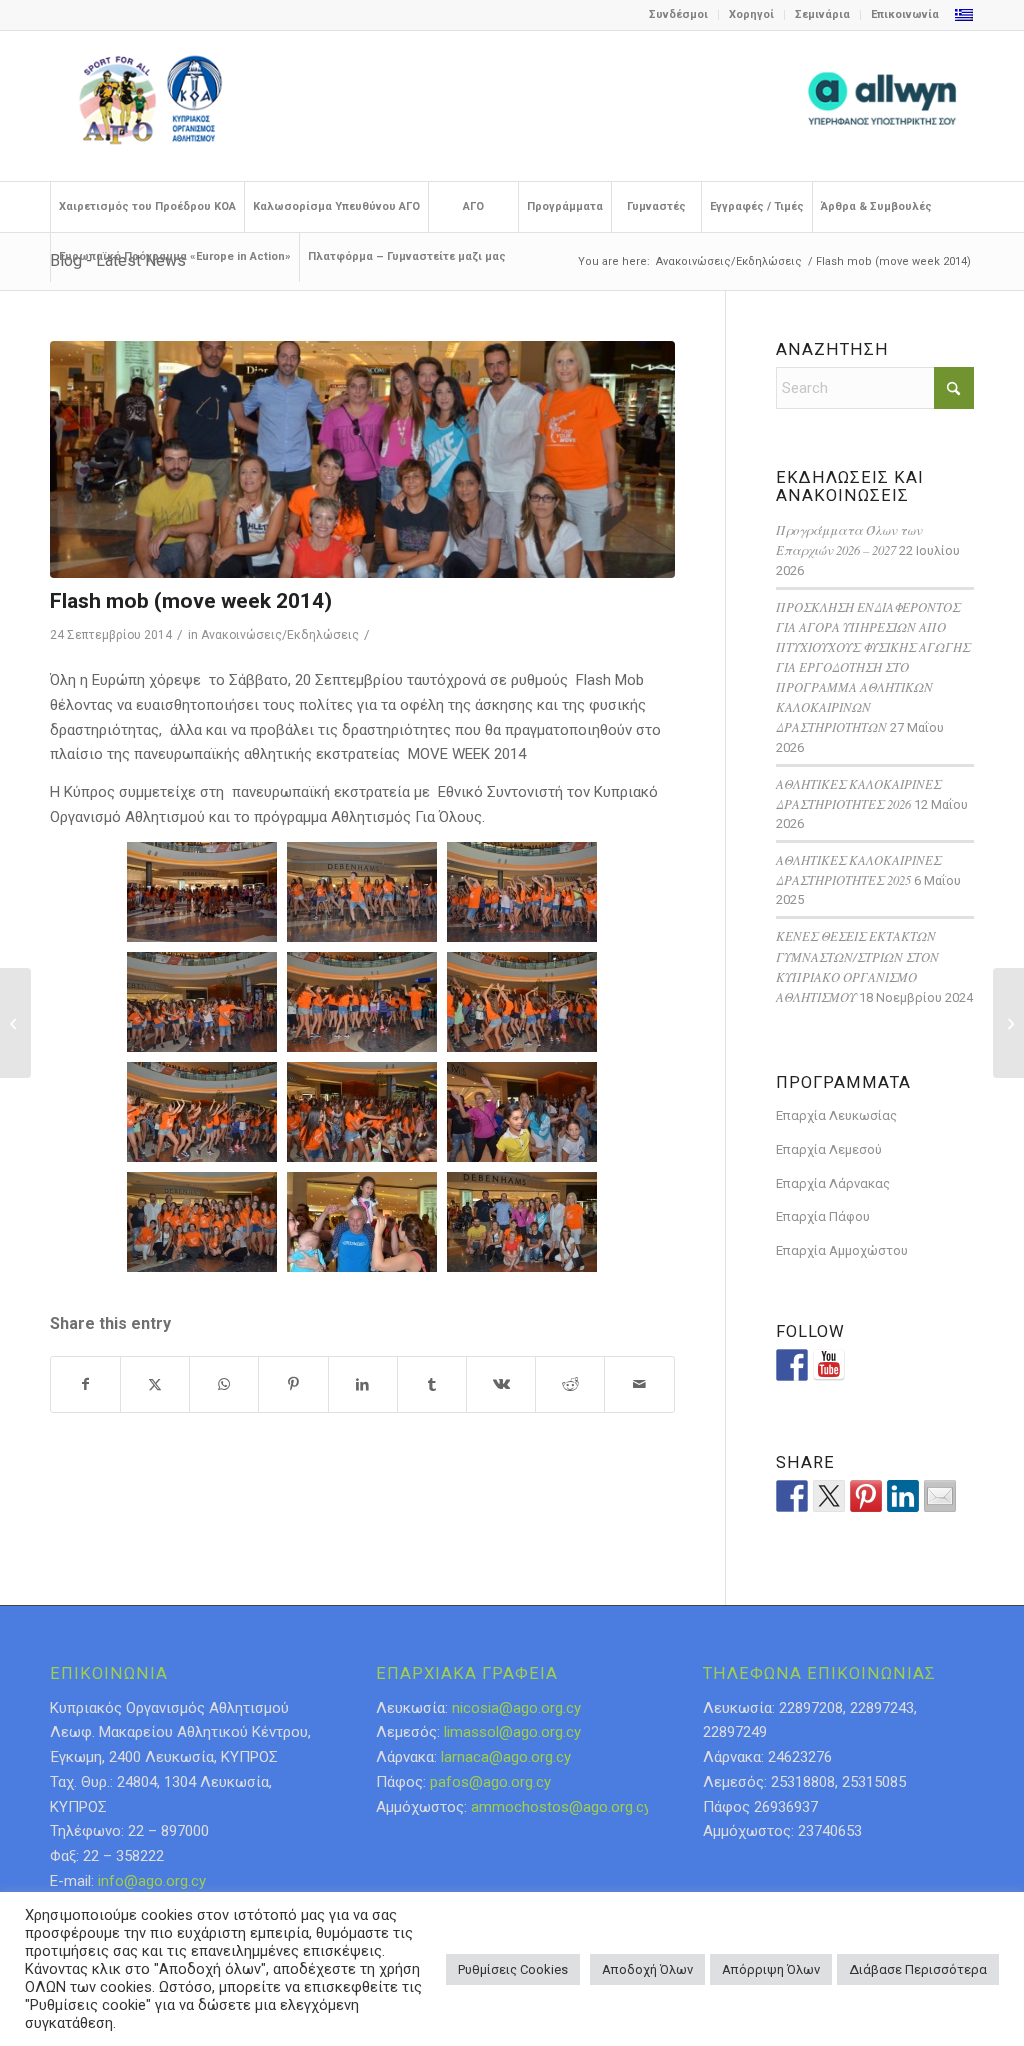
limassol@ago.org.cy (512, 1732)
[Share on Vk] (501, 1384)
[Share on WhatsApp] (224, 1384)
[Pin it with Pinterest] (866, 1496)
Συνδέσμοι (678, 14)
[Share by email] (940, 1496)
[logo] (512, 106)
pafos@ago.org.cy (490, 1782)
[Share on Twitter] (829, 1496)
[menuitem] (679, 15)
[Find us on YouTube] (829, 1365)
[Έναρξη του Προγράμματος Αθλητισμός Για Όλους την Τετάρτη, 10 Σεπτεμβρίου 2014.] (15, 1023)
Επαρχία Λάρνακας (833, 1183)
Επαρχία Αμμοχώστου (842, 1250)
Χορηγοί (751, 14)
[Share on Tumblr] (432, 1384)
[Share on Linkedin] (903, 1496)
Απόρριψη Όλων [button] (771, 1969)
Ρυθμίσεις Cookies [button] (513, 1969)
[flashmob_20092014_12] (362, 459)
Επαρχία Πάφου (823, 1216)
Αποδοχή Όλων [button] (647, 1969)
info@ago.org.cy (152, 1881)
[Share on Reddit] (570, 1384)
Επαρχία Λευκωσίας (836, 1115)
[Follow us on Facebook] (792, 1365)
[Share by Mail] (639, 1384)
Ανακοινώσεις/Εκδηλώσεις (280, 635)
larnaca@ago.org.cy (506, 1757)
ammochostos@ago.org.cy (561, 1807)
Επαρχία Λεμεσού (829, 1149)
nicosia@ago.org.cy (516, 1708)
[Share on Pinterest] (293, 1384)
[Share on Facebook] (85, 1384)
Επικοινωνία (905, 14)
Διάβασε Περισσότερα (918, 1969)
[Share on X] (155, 1384)
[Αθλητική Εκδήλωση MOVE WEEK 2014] (1008, 1023)
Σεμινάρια (822, 14)
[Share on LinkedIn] (363, 1384)
